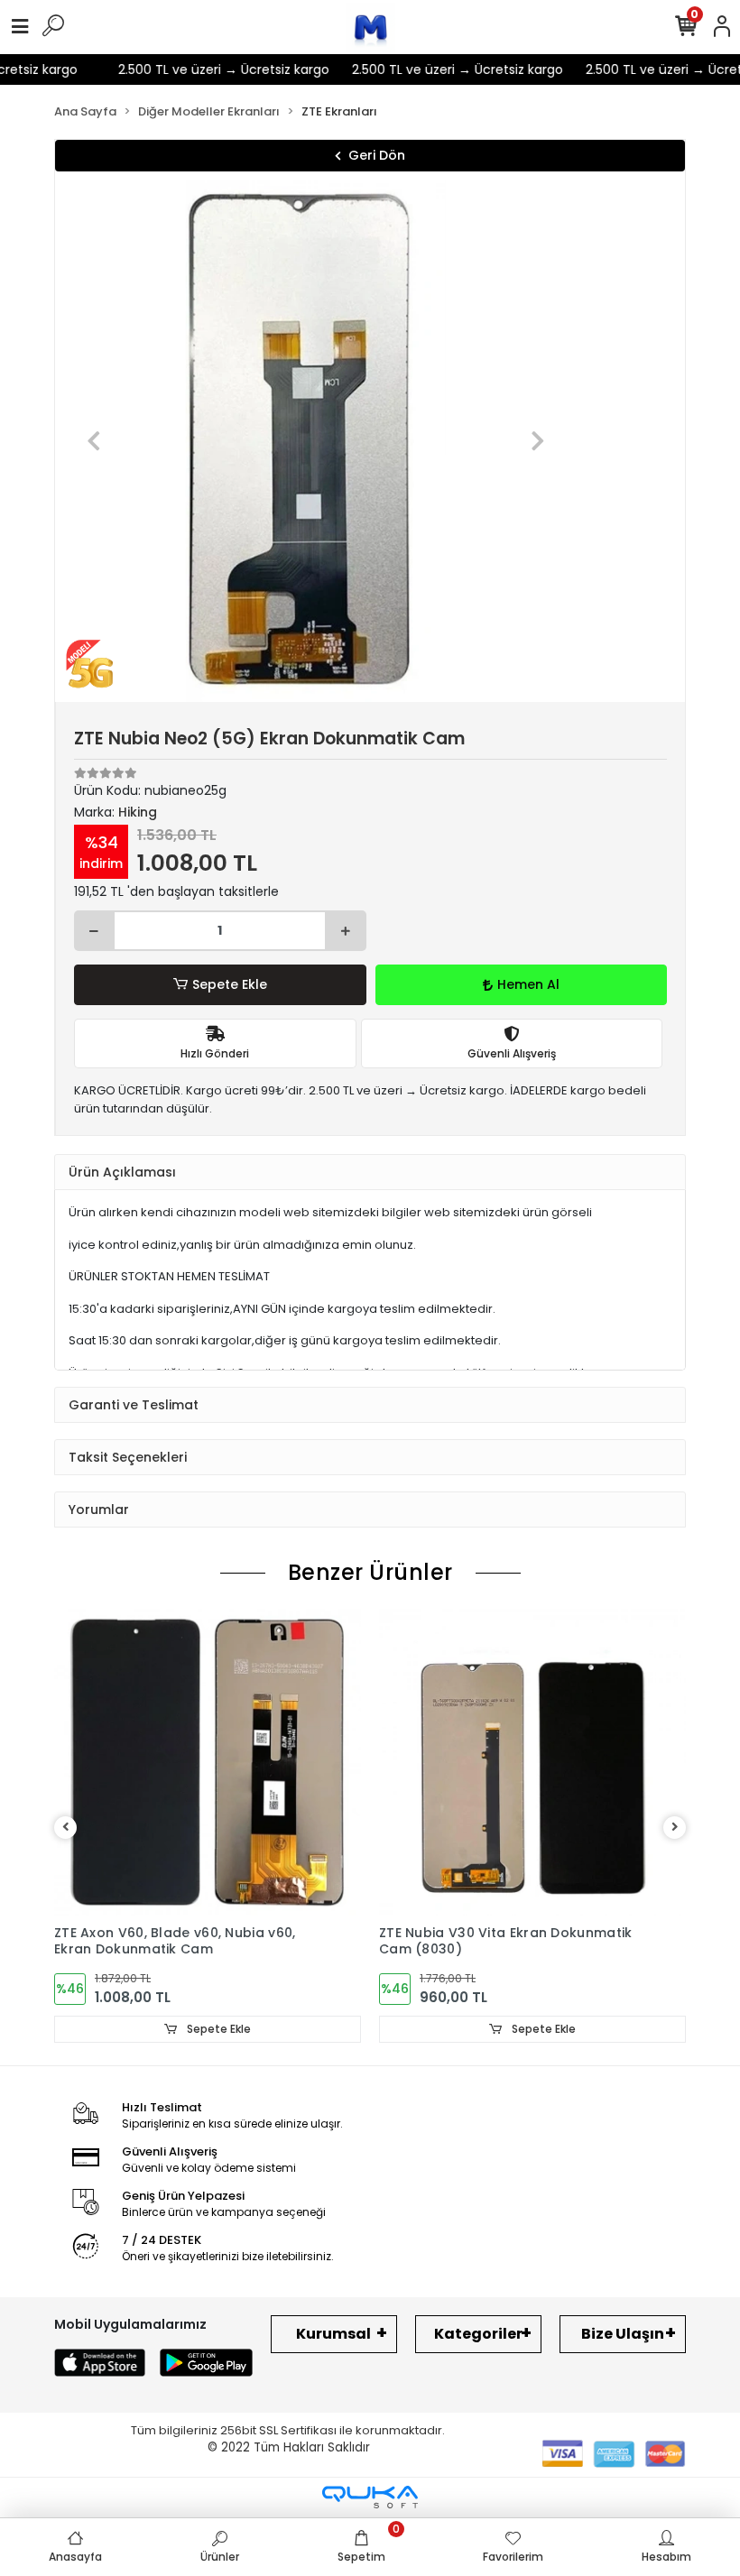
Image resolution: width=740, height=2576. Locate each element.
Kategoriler (478, 2334)
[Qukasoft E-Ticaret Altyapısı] (370, 2497)
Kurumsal (333, 2334)
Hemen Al (528, 984)
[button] (94, 441)
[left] (66, 1828)
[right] (675, 1828)
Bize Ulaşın (623, 2334)
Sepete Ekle (230, 984)
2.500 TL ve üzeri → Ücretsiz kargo (207, 69)
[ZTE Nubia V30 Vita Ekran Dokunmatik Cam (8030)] (532, 1762)
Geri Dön (377, 155)
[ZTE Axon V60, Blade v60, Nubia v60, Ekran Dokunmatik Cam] (208, 1762)
